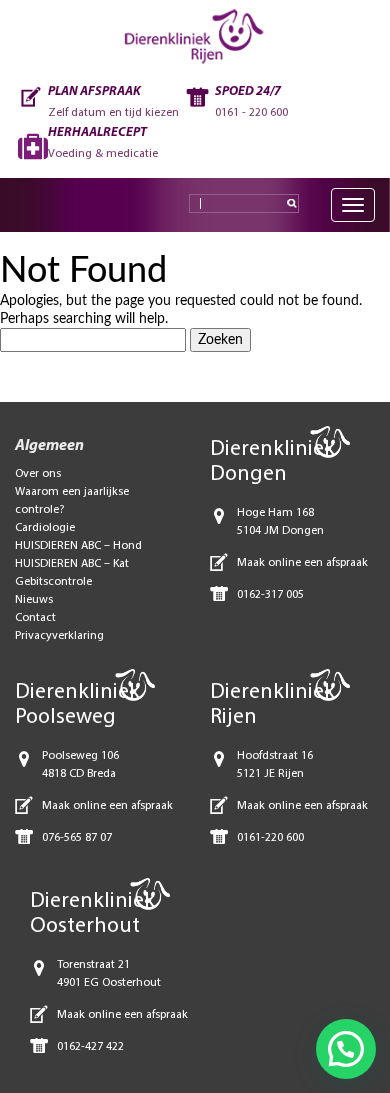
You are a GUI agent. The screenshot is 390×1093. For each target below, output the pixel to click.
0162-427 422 (90, 1047)
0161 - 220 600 (251, 113)
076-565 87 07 (77, 838)
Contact (35, 618)
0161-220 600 (270, 838)
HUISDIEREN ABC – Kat (72, 564)
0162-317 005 (270, 595)
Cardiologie (45, 528)
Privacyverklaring (59, 636)
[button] (346, 1049)
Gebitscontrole (53, 582)
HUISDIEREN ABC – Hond (78, 546)
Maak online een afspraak (302, 563)
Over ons (38, 474)
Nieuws (34, 600)
